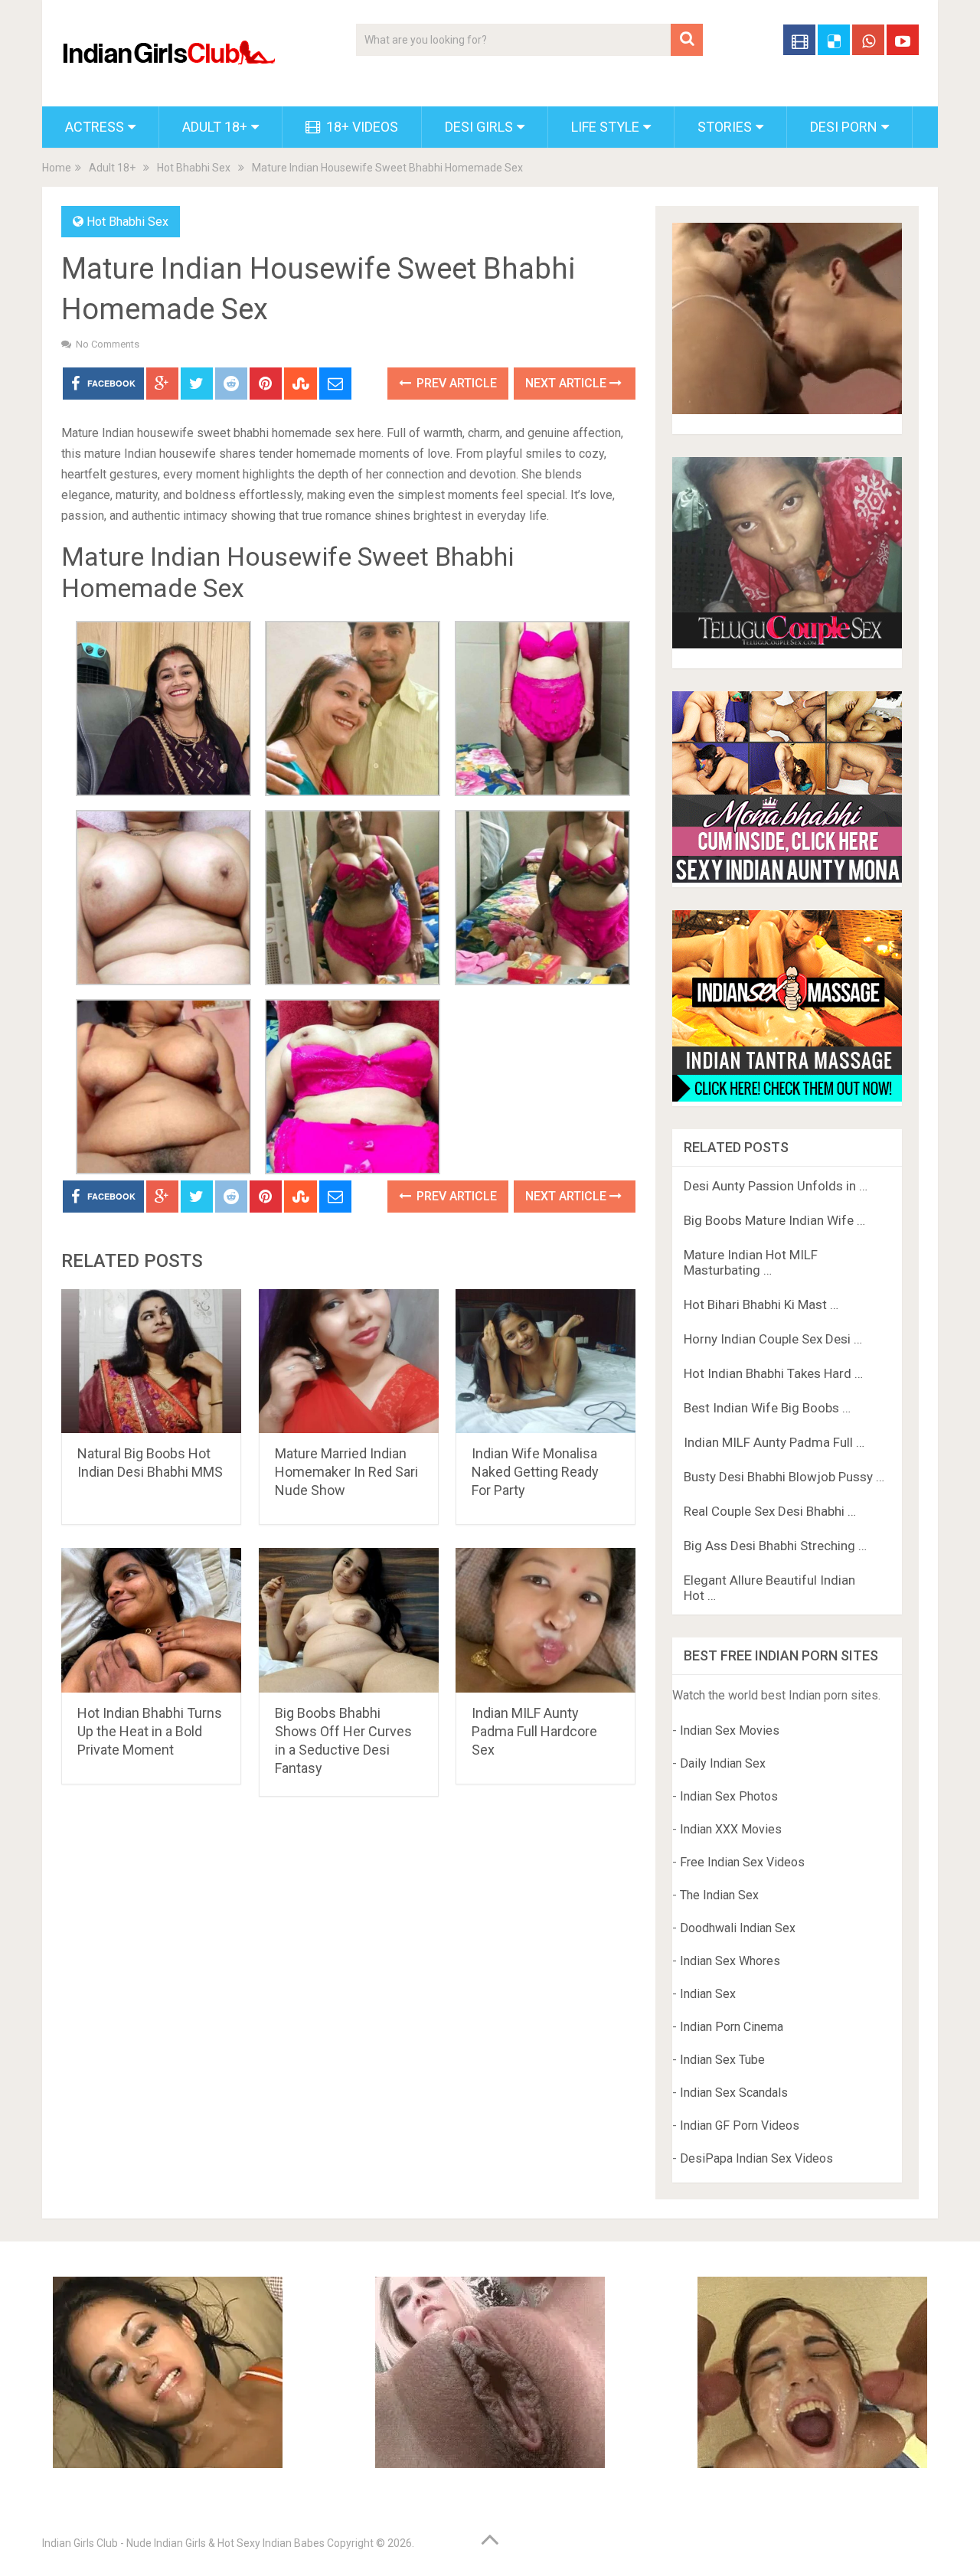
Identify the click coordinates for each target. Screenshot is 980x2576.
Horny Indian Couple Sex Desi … (773, 1339)
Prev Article (455, 383)
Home (57, 168)
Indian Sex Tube (722, 2060)
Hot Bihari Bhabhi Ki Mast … (761, 1304)
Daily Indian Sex (723, 1763)
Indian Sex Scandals (734, 2093)
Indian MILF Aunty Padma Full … (774, 1442)
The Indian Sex (719, 1895)
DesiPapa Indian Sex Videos (756, 2158)
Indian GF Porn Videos (740, 2125)
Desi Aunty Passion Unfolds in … (776, 1186)
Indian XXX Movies (731, 1829)
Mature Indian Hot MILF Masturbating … (751, 1262)
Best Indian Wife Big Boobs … (767, 1408)
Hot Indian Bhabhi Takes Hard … (773, 1373)
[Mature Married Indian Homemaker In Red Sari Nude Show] (349, 1361)
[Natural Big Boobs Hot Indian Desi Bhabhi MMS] (151, 1361)
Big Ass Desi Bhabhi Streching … (775, 1546)
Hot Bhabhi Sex (194, 168)
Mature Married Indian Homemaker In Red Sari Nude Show (346, 1472)
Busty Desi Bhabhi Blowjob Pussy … (784, 1477)
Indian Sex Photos (729, 1796)
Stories (725, 127)
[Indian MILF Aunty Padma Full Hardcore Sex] (546, 1620)
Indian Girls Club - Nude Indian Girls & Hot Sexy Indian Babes (183, 2543)
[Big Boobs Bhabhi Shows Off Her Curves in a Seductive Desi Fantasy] (349, 1620)
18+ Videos (361, 127)
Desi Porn (844, 127)
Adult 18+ (215, 127)
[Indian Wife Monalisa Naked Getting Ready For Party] (546, 1361)
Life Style (605, 127)
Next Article (567, 383)
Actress (95, 127)
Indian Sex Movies (730, 1730)
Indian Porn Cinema (732, 2027)
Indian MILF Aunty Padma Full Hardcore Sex (534, 1731)
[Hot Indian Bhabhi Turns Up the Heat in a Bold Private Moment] (151, 1620)
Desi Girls (479, 127)
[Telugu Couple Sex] (787, 644)
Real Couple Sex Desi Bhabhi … (770, 1511)
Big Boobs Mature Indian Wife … (774, 1220)
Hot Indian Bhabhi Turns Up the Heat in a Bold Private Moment (150, 1731)
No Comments (108, 344)
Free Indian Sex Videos (742, 1862)
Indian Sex (708, 1994)
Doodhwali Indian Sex (738, 1928)
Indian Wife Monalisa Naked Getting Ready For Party (535, 1472)
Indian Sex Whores (730, 1961)
